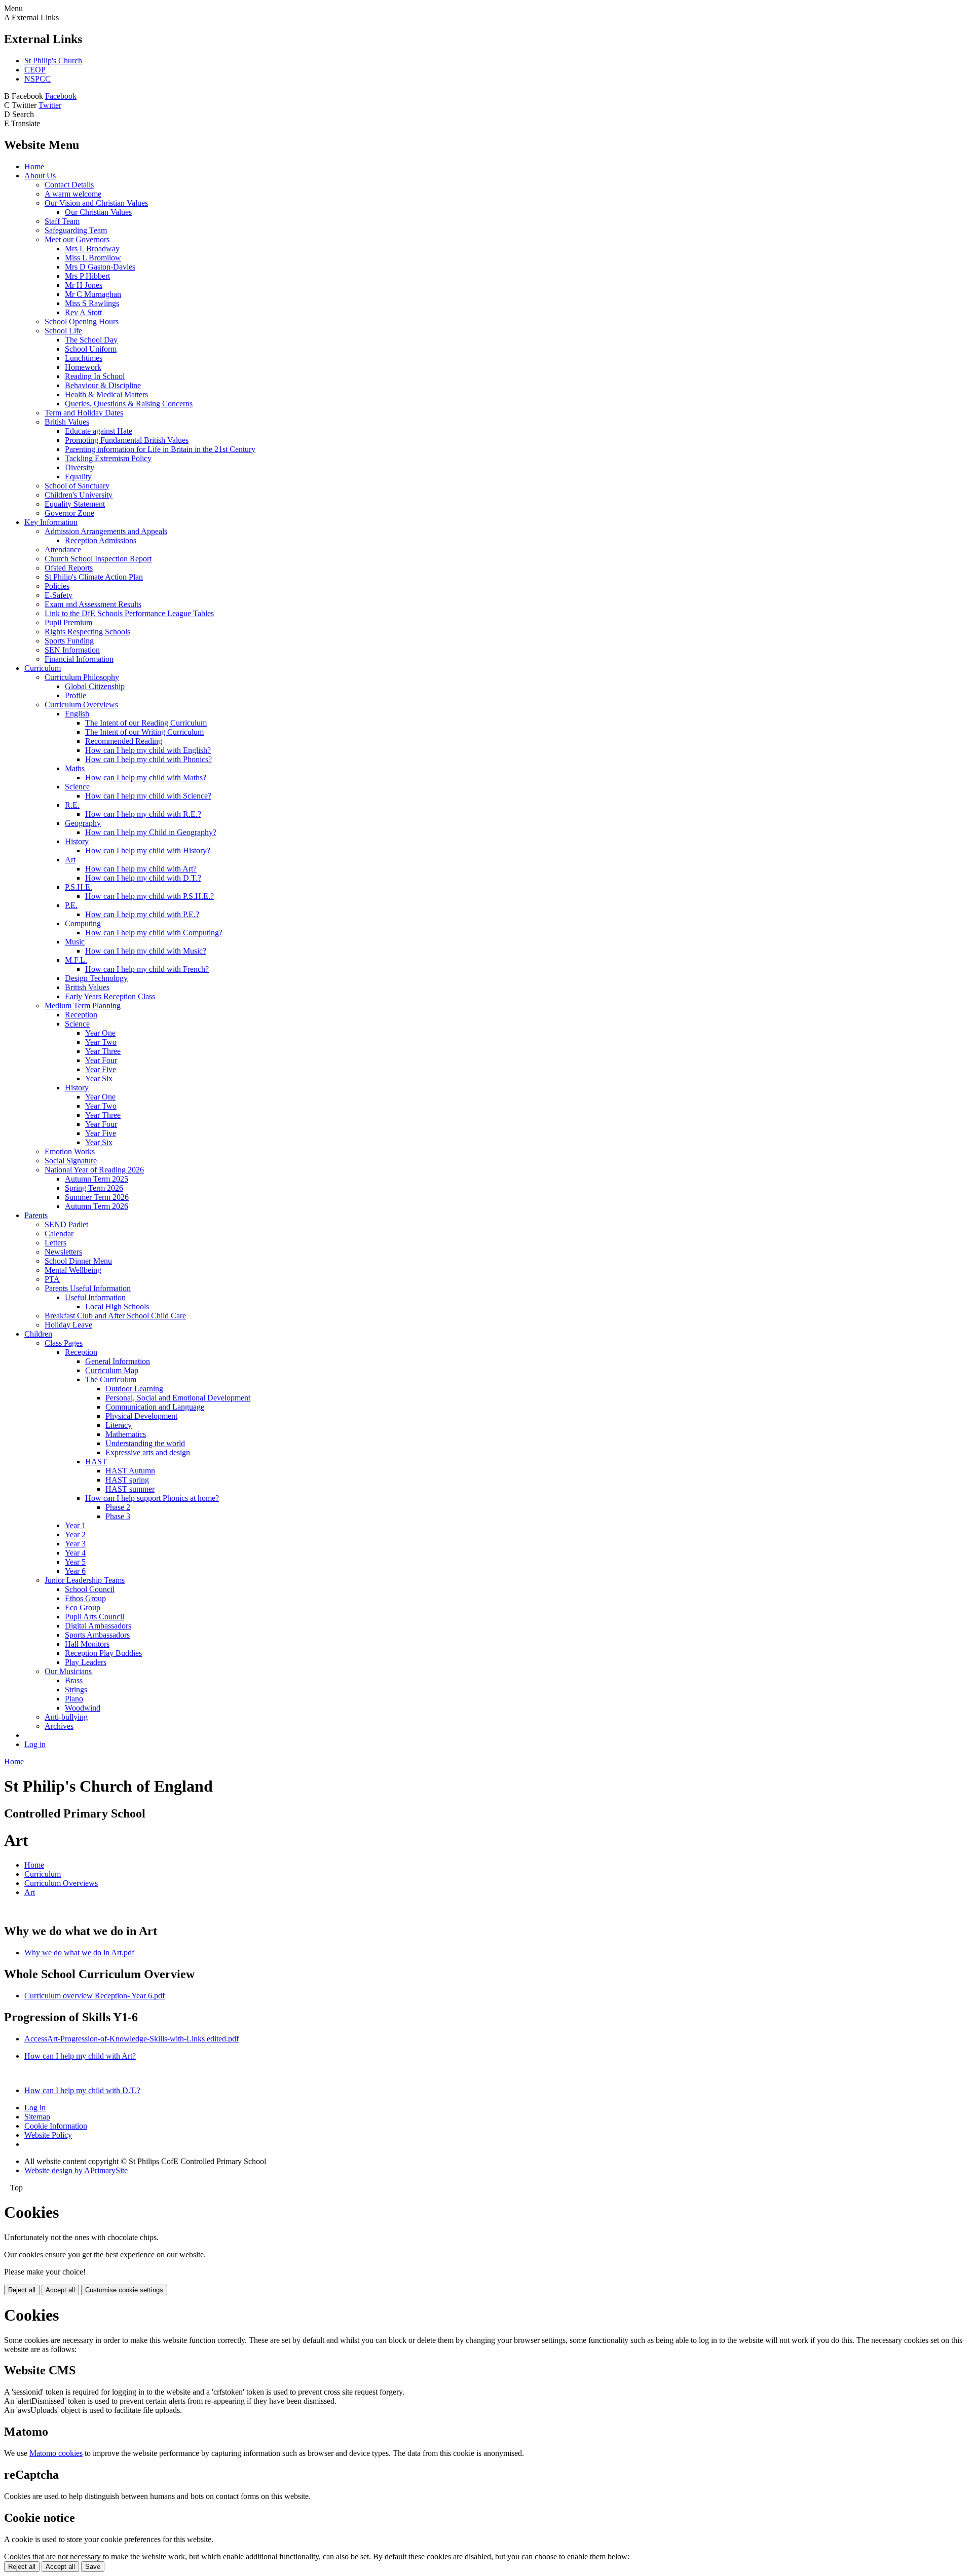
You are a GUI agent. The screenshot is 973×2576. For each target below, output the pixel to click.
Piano (74, 1699)
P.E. (71, 905)
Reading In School (95, 376)
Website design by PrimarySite (76, 2170)
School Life (63, 331)
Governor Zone (69, 513)
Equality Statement (75, 504)
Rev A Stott (83, 312)
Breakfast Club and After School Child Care (115, 1316)
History (77, 841)
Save (93, 2567)
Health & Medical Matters (106, 394)
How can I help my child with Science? (148, 796)
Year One (100, 1033)
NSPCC (38, 79)
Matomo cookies (56, 2453)
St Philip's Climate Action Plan (94, 577)
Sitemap (37, 2117)
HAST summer (130, 1489)
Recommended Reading (124, 741)
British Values (67, 422)
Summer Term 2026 (97, 1197)
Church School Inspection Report (98, 559)
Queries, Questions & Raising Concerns (129, 404)
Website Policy (48, 2135)
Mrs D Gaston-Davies (100, 267)
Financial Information (79, 659)
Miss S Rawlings (92, 303)
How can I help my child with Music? (146, 951)
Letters (55, 1243)
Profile (76, 695)
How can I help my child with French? (147, 969)
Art (70, 860)
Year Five (101, 1069)
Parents (36, 1215)
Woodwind (83, 1708)
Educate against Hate (99, 431)
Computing (83, 923)
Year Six (99, 1078)
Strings (76, 1690)
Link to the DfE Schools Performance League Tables (129, 613)
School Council (90, 1589)
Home (34, 166)
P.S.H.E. (79, 887)
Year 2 (75, 1535)
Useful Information (95, 1297)
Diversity (80, 467)
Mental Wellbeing (73, 1270)
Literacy (119, 1425)
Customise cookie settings (124, 2290)
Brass (74, 1680)
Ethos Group (85, 1598)
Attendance (63, 550)
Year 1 (75, 1525)
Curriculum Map (112, 1370)
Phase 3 (118, 1516)
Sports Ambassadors (97, 1635)
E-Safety (59, 595)
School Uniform (91, 349)
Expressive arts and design (148, 1452)
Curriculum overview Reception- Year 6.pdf (95, 1996)
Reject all (22, 2290)
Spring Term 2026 (94, 1188)
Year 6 (75, 1571)
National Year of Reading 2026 (94, 1170)
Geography (83, 823)
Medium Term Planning (83, 1006)
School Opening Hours (82, 321)
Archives (59, 1726)
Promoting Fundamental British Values (127, 440)
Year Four (101, 1060)
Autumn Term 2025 (97, 1179)
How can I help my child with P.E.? (142, 914)
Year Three (103, 1051)
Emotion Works (70, 1151)
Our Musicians (68, 1671)
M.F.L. (76, 960)
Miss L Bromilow (93, 258)
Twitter (50, 105)
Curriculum (43, 668)
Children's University (79, 495)
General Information (118, 1361)
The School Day (91, 340)
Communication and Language (155, 1407)
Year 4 (75, 1553)
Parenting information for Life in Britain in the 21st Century (160, 449)
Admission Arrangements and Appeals (106, 531)
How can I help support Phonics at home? (152, 1498)
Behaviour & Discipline (103, 385)
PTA (52, 1279)
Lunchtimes (84, 358)
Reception (81, 1015)
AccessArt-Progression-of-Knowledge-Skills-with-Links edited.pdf (132, 2039)
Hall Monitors (87, 1644)
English (77, 714)
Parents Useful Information (88, 1288)
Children (38, 1334)
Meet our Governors (77, 239)
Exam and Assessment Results (93, 604)
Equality (78, 477)
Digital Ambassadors (98, 1626)
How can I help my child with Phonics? (148, 759)
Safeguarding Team (76, 230)
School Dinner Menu (78, 1261)
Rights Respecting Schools (87, 632)
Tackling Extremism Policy (108, 458)
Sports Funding (69, 641)
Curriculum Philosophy (82, 677)
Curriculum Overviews (81, 705)
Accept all (60, 2290)
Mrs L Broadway (92, 249)
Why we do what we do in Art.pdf (79, 1953)
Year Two (101, 1042)
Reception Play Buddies (103, 1653)
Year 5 (75, 1562)
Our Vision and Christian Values (96, 203)
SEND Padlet (66, 1224)
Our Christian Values (98, 212)
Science (77, 787)
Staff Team (62, 221)
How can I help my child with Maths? (146, 778)
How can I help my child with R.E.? (143, 814)
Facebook (61, 96)
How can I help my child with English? (148, 750)
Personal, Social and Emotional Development (178, 1398)
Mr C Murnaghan (93, 294)
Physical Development (141, 1416)
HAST (96, 1462)
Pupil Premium (68, 622)
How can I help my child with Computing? (154, 933)
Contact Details (69, 185)
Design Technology (96, 978)
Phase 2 (118, 1507)
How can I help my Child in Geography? (151, 832)
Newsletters (63, 1252)
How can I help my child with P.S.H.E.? (149, 896)
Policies (57, 586)
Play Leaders (86, 1662)
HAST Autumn (130, 1471)
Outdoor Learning (134, 1389)
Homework (83, 367)
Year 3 (75, 1544)
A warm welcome (73, 194)
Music (75, 942)
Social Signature (71, 1161)
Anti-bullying (66, 1717)
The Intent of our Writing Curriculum (144, 732)
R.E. (72, 805)
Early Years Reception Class (110, 996)
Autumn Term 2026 (97, 1206)
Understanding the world (145, 1443)
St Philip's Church (53, 61)
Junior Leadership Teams (85, 1580)
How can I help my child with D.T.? (143, 878)
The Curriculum (111, 1379)
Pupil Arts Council (95, 1617)
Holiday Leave (68, 1325)
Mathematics (126, 1434)
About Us (40, 176)
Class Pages (64, 1343)
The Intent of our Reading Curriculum (146, 723)
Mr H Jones (84, 285)
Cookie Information (56, 2126)
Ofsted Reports (69, 568)
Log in (35, 1744)
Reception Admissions (101, 540)
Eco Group (83, 1607)
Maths (75, 768)
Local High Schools (117, 1306)
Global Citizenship (95, 686)
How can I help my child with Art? (141, 869)
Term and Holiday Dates (84, 413)
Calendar (59, 1234)
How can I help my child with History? (148, 850)
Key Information (51, 522)
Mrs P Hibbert (87, 276)
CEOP (35, 70)
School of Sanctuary (77, 486)
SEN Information (72, 650)
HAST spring (127, 1480)
